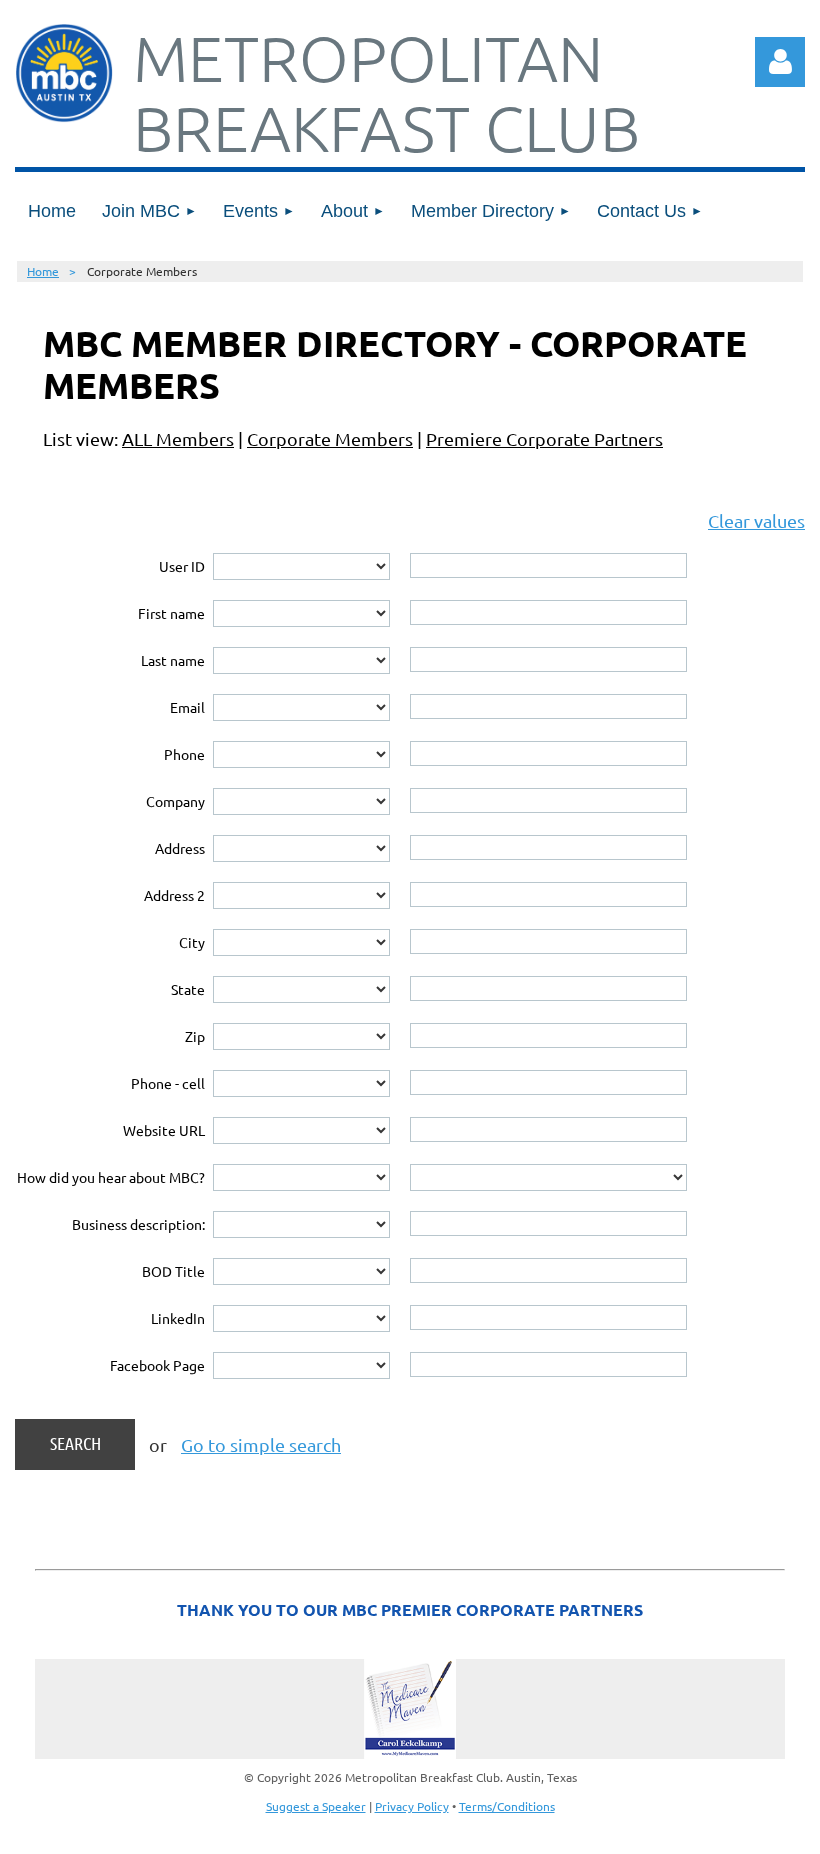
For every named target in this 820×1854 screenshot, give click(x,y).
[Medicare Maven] (410, 1709)
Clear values (756, 520)
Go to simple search (261, 1444)
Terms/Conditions (507, 1806)
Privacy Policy (412, 1806)
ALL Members (178, 438)
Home (43, 271)
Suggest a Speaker (316, 1806)
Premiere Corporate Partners (544, 438)
